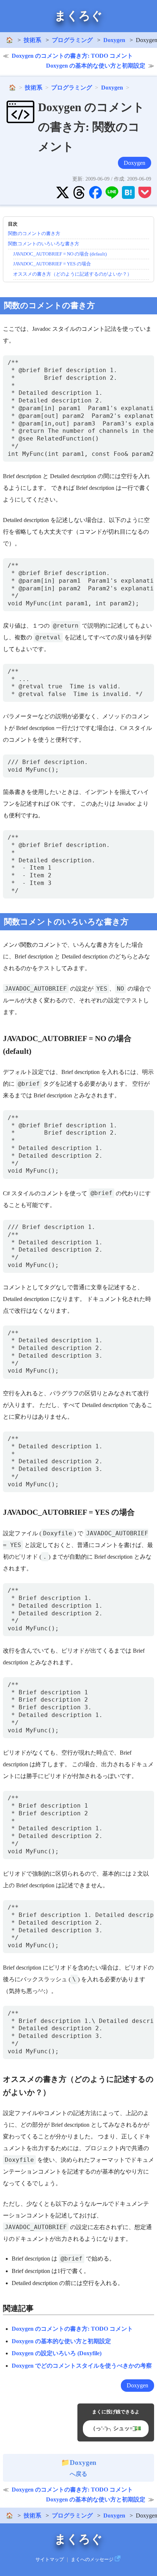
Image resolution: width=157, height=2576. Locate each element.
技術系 (32, 40)
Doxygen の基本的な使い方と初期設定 (96, 66)
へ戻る (83, 2468)
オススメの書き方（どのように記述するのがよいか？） (72, 274)
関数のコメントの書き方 (34, 233)
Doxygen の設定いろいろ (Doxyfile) (57, 2353)
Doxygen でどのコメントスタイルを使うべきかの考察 (82, 2366)
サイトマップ (50, 2560)
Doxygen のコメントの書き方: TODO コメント (72, 56)
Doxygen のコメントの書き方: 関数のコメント (91, 127)
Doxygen (114, 40)
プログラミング (72, 40)
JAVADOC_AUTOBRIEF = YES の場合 (52, 264)
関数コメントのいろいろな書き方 (44, 244)
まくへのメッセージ (92, 2560)
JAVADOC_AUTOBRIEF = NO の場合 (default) (60, 254)
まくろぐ (78, 16)
